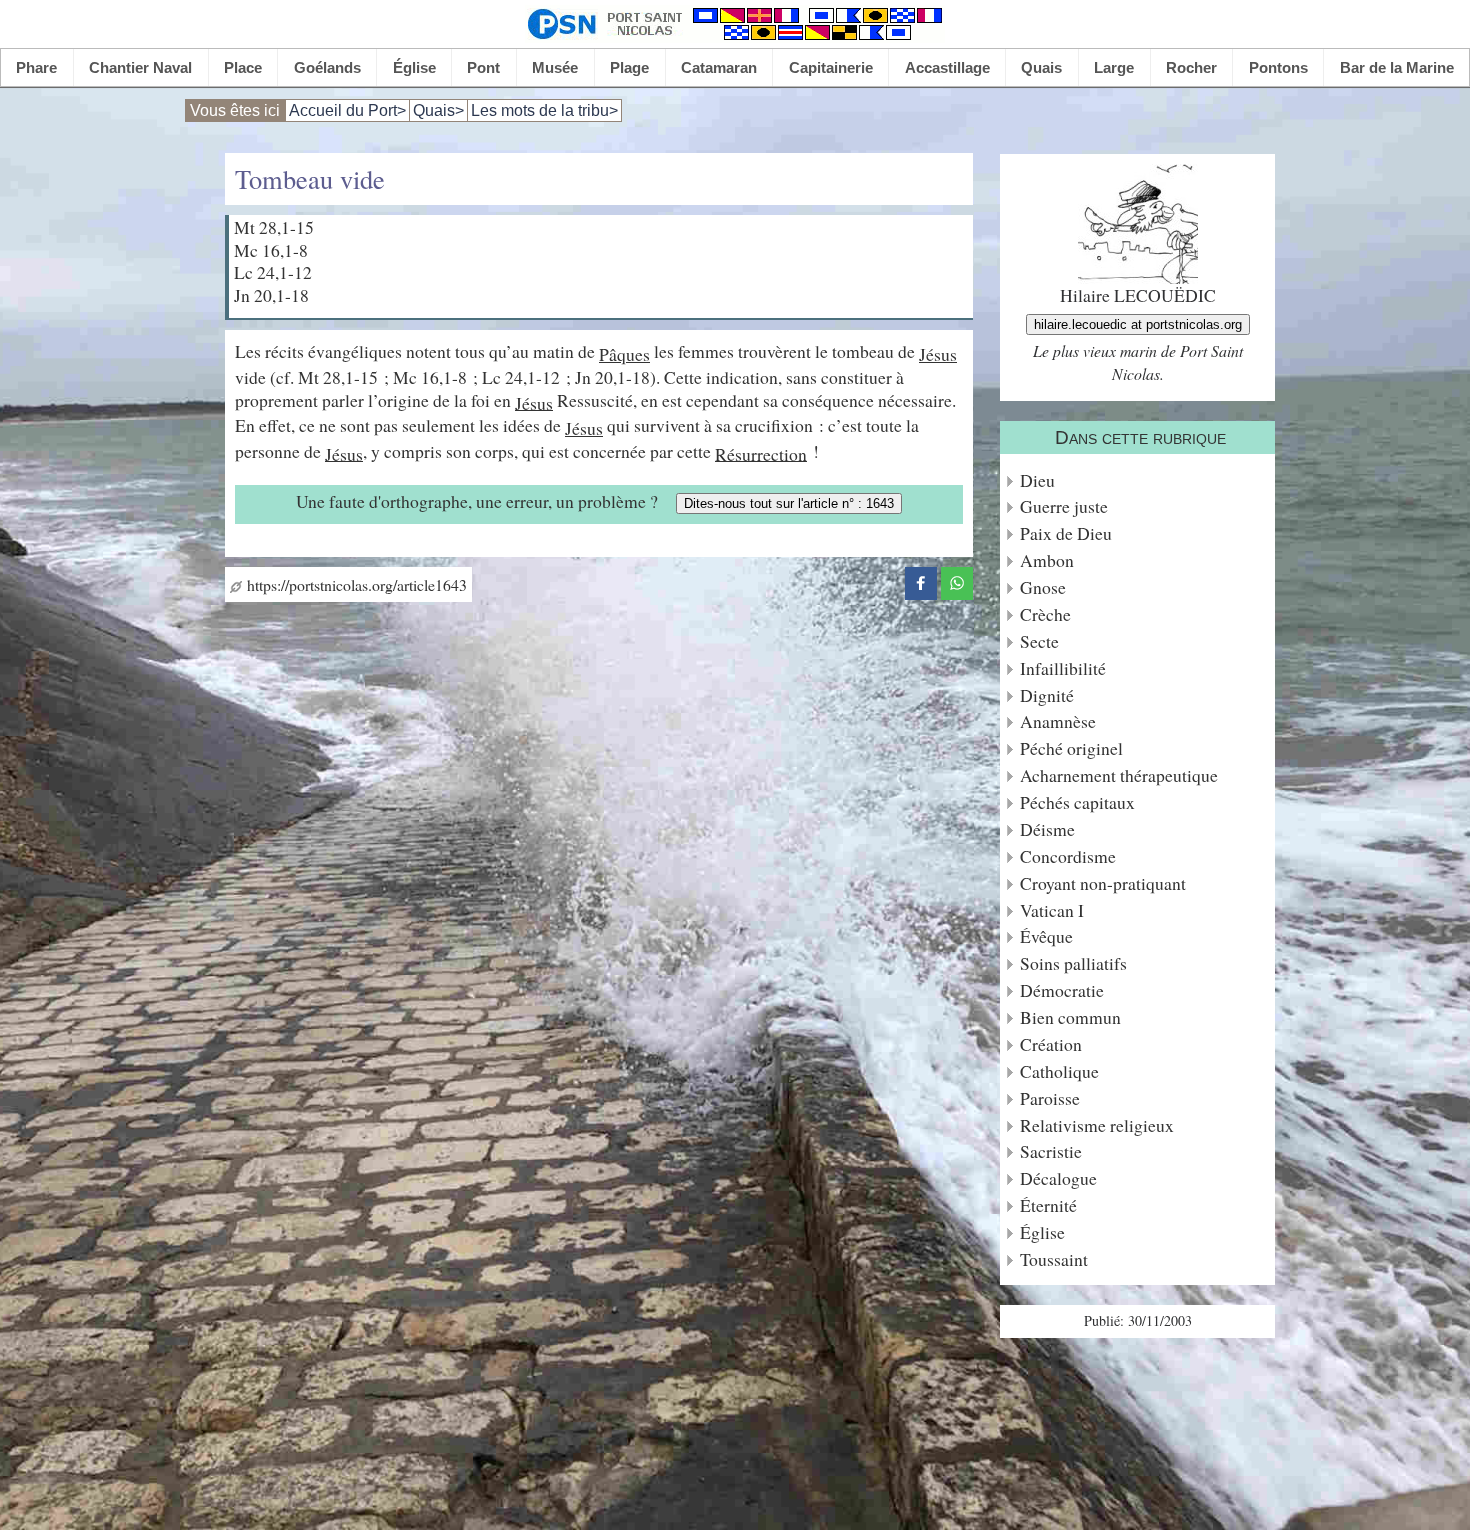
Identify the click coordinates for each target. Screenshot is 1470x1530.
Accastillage (947, 67)
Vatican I (1052, 910)
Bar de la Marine (1397, 67)
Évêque (1046, 936)
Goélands (327, 67)
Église (414, 67)
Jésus (938, 354)
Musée (555, 67)
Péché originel (1071, 748)
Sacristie (1051, 1151)
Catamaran (719, 67)
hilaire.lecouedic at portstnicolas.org (1138, 324)
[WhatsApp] (957, 580)
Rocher (1191, 67)
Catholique (1059, 1071)
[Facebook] (921, 580)
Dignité (1047, 695)
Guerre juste (1064, 506)
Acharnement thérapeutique (1119, 775)
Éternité (1048, 1205)
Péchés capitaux (1077, 802)
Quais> (438, 110)
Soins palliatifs (1073, 963)
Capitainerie (831, 67)
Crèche (1045, 614)
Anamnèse (1058, 721)
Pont (483, 67)
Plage (629, 67)
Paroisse (1050, 1098)
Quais (1041, 67)
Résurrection (761, 453)
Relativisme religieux (1097, 1125)
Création (1051, 1044)
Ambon (1047, 560)
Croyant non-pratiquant (1103, 883)
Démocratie (1062, 990)
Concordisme (1068, 856)
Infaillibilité (1063, 668)
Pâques (624, 354)
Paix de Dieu (1066, 533)
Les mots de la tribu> (544, 110)
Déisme (1047, 829)
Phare (36, 67)
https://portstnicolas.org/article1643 (354, 584)
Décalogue (1058, 1178)
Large (1114, 67)
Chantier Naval (140, 67)
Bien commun (1070, 1017)
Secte (1039, 641)
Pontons (1278, 67)
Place (243, 67)
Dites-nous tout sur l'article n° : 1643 (789, 503)
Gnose (1043, 587)
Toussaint (1054, 1259)
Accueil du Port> (347, 110)
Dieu (1037, 480)
